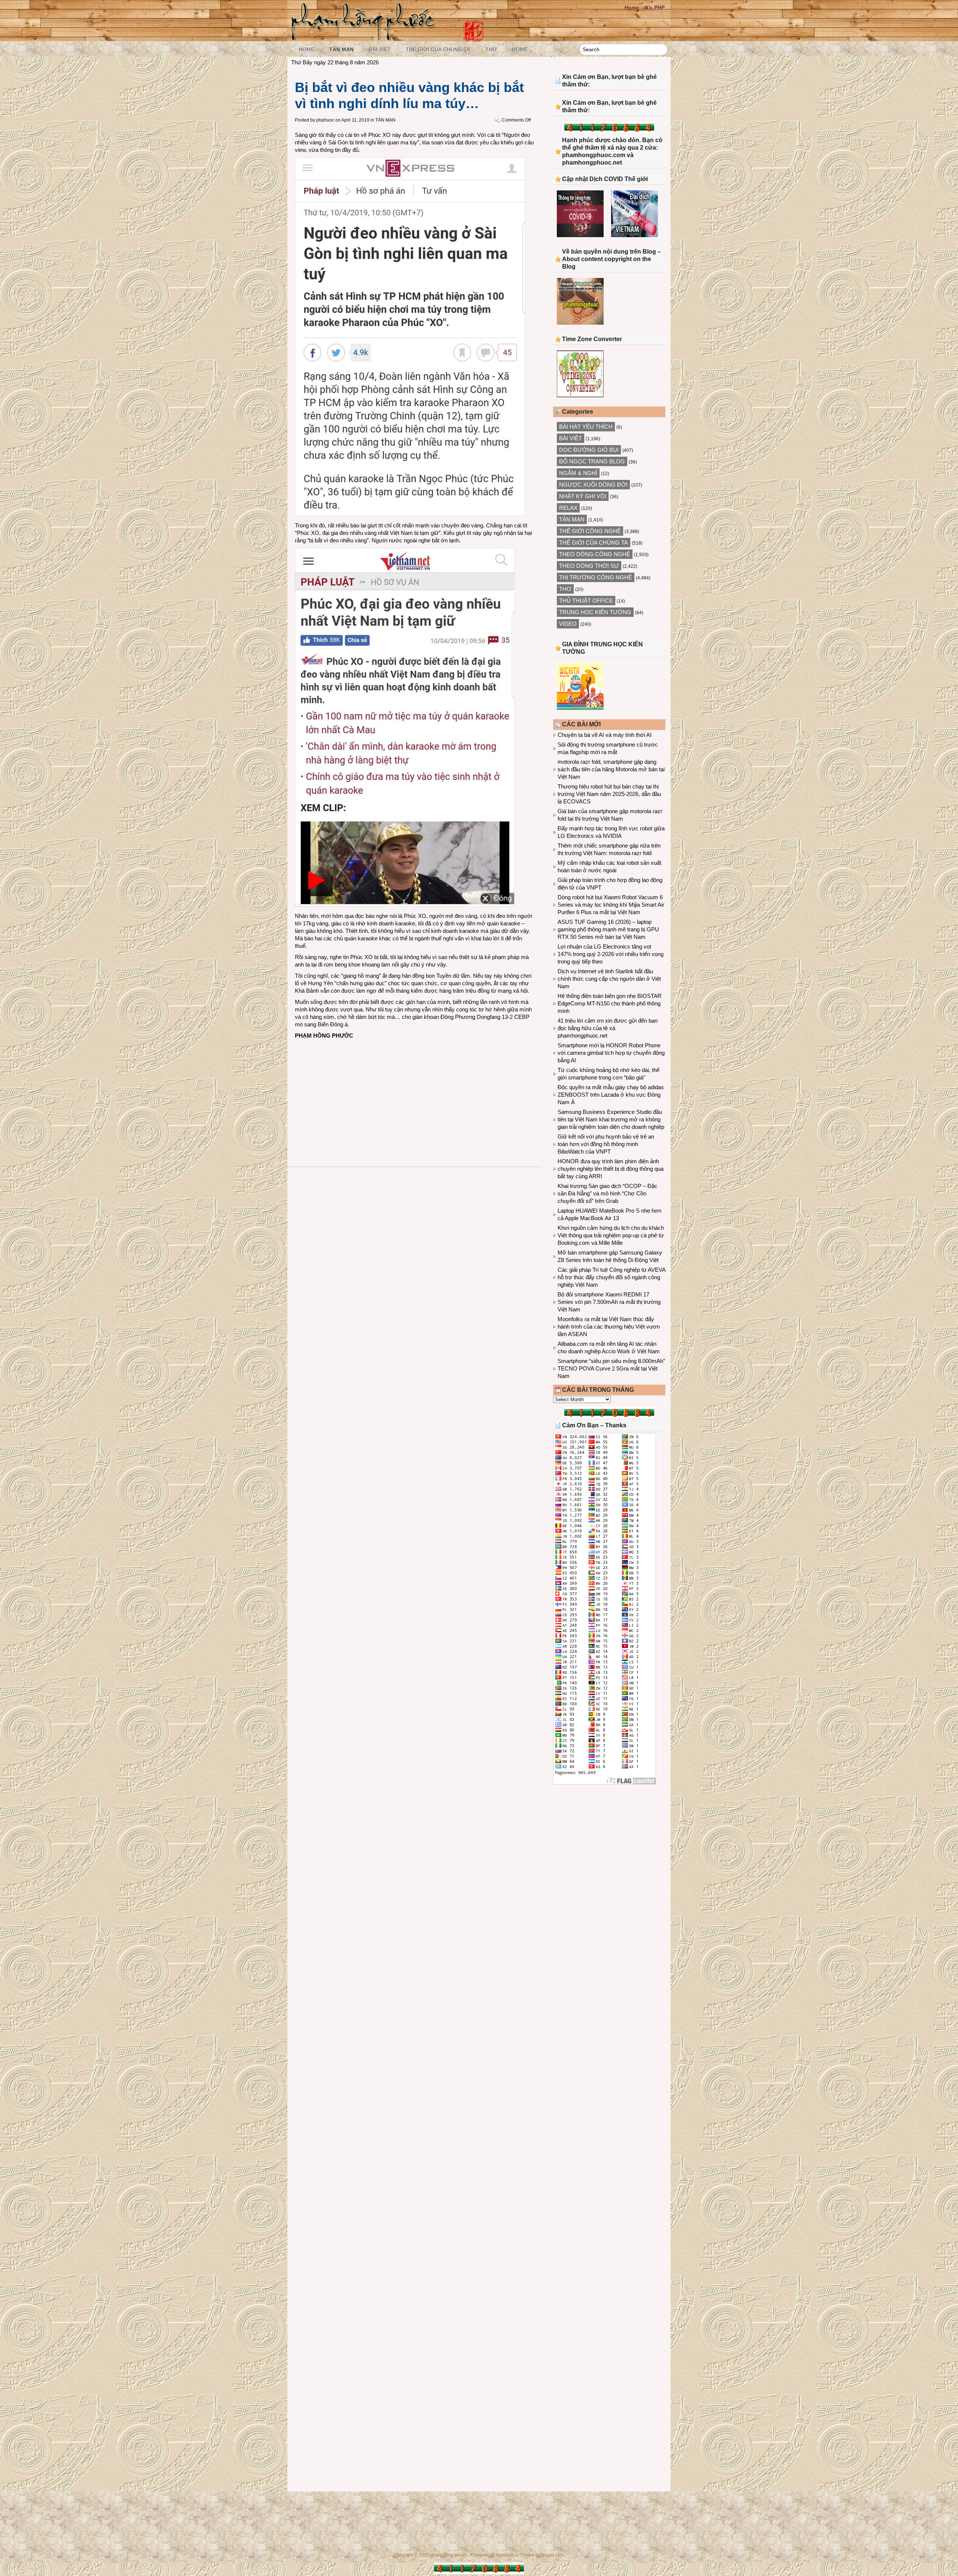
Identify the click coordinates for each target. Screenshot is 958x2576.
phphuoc (325, 120)
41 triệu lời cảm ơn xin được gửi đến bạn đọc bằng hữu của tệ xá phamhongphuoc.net (608, 1028)
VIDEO (568, 624)
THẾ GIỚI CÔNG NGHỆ (590, 531)
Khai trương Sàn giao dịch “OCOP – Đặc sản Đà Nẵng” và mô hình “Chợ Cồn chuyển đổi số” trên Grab (608, 1193)
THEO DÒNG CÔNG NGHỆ (595, 554)
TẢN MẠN (341, 49)
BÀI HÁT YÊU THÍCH (586, 427)
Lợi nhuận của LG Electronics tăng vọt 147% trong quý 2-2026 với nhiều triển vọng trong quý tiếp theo (611, 954)
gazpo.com (553, 2555)
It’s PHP (655, 7)
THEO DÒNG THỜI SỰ (589, 566)
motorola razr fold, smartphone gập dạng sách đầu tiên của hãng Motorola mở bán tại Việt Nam (611, 769)
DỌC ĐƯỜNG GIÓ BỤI (589, 450)
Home (632, 7)
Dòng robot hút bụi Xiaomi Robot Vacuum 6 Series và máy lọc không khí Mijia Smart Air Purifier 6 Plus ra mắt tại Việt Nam (611, 905)
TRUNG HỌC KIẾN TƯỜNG (595, 612)
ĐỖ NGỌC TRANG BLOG (592, 461)
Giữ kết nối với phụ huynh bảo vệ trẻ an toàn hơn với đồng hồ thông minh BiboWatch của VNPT (606, 1144)
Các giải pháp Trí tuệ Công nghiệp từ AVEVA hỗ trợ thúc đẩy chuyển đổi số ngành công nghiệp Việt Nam (611, 1277)
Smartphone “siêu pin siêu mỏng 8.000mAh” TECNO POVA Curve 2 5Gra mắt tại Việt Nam (611, 1368)
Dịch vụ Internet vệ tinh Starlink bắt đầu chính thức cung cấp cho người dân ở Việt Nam (609, 979)
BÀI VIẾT (380, 49)
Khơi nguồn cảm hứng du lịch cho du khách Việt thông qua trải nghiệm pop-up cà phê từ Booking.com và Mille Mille (611, 1235)
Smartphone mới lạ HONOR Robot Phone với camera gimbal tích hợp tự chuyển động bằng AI (611, 1053)
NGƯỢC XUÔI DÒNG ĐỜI (593, 485)
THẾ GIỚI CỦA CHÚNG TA (438, 49)
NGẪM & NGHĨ (578, 473)
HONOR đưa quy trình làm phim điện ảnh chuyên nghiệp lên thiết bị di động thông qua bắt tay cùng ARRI (611, 1169)
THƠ (491, 49)
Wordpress (507, 2555)
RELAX (568, 508)
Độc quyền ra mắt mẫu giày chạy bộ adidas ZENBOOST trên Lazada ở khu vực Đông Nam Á (611, 1095)
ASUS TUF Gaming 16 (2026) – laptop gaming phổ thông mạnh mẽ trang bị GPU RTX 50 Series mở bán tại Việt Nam (608, 929)
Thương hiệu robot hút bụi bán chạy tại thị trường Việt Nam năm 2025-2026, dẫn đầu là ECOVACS (609, 794)
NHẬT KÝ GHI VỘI (583, 496)
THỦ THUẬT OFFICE (586, 601)
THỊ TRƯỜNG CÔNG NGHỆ (596, 577)
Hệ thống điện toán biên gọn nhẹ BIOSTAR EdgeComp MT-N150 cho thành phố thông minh (610, 1003)
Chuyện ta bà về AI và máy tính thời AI (605, 735)
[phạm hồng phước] (365, 38)
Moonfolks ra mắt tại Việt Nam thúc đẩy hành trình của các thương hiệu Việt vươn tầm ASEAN (609, 1327)
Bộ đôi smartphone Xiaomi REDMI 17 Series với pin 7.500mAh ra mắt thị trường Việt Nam (609, 1302)
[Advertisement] (415, 1096)
